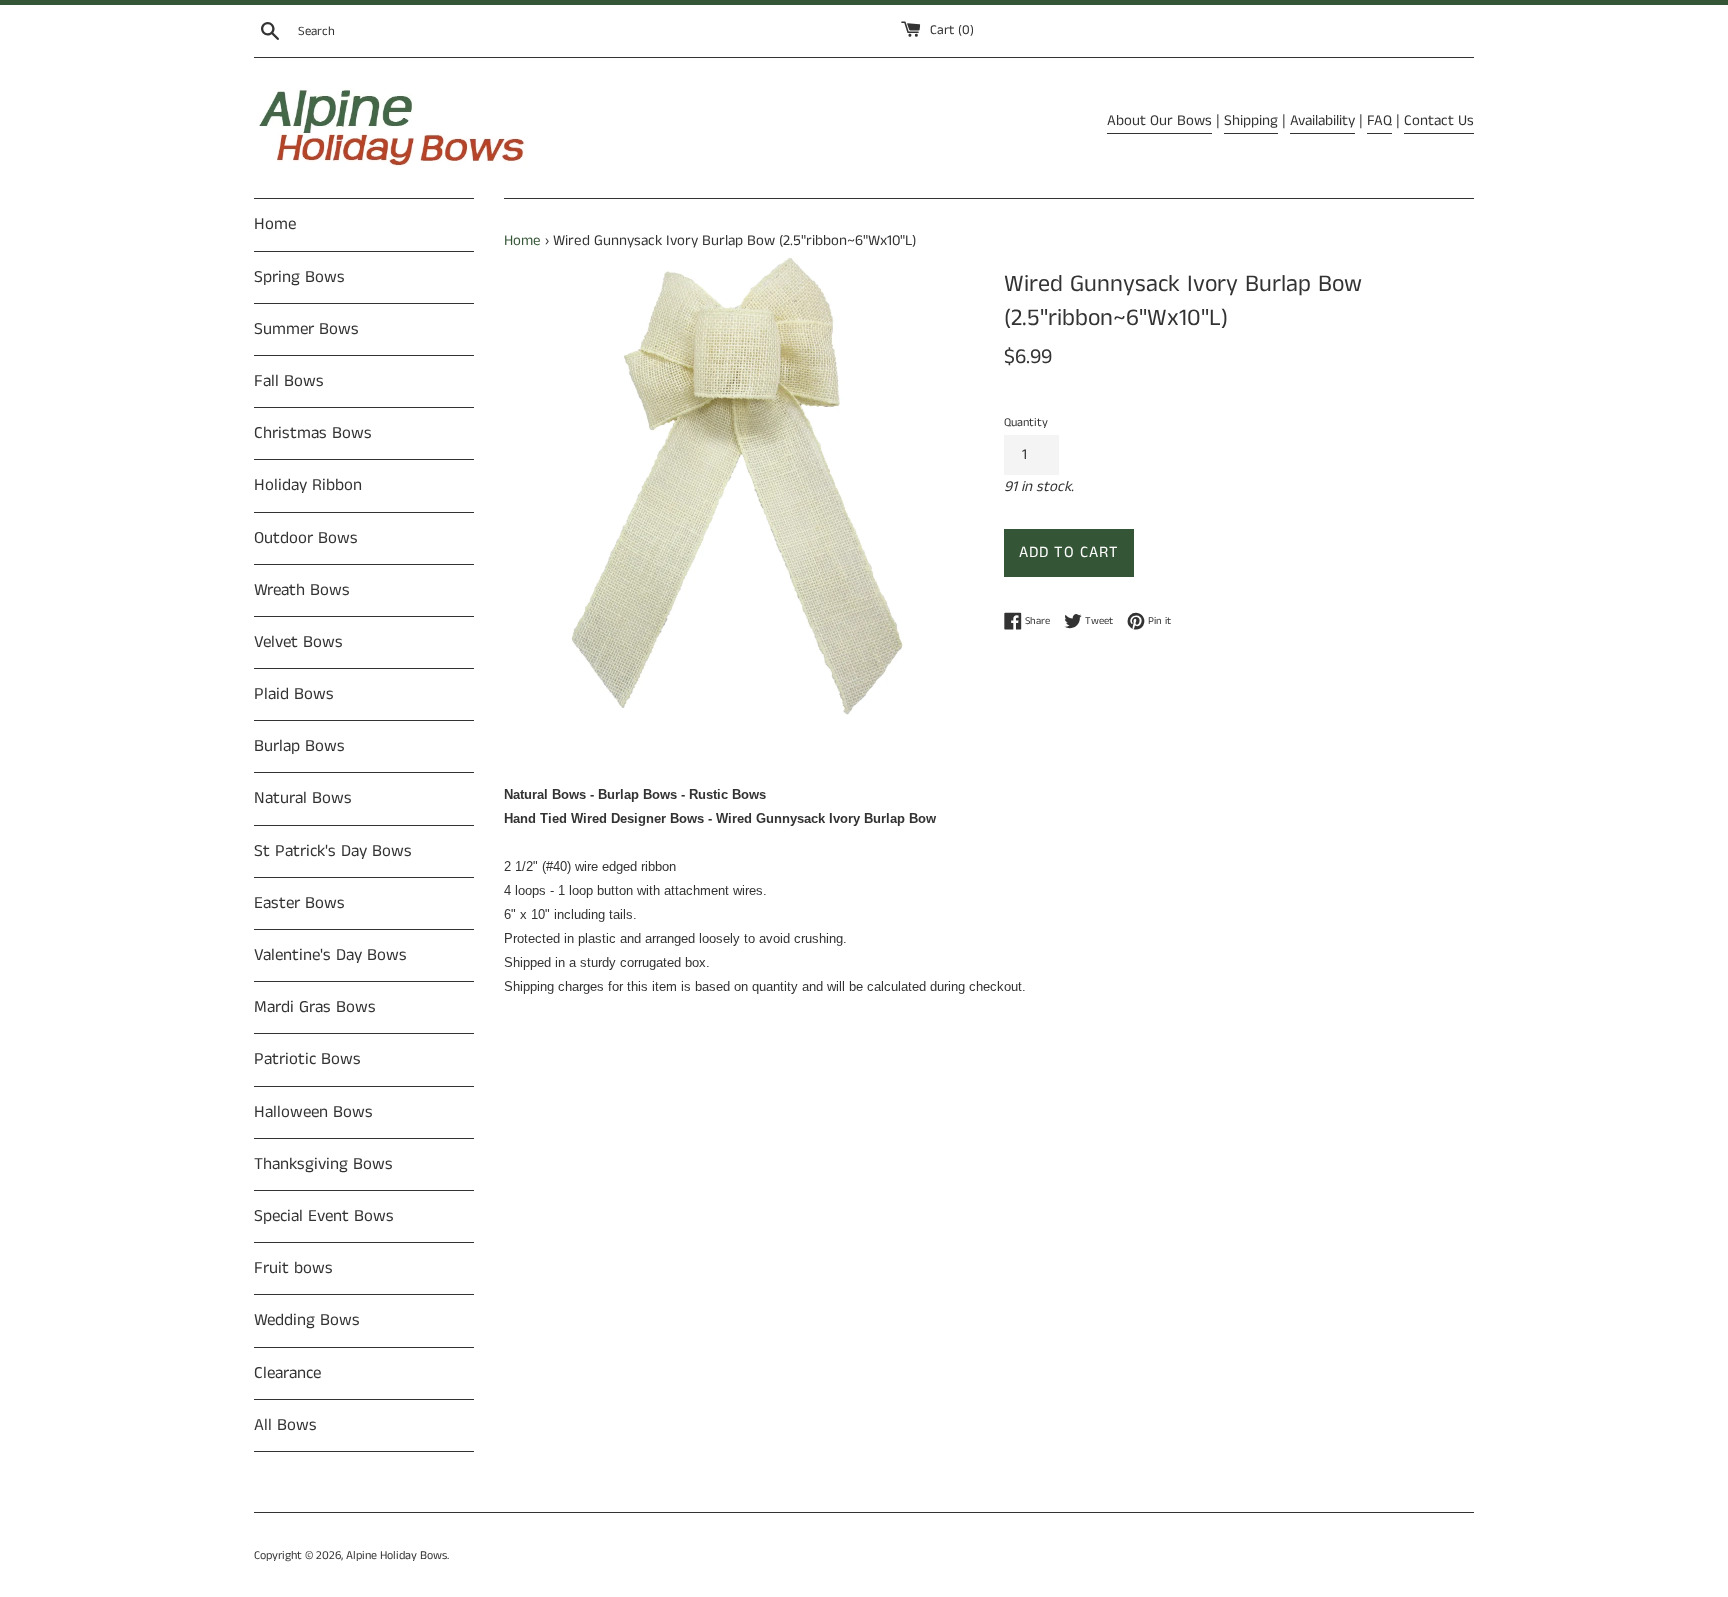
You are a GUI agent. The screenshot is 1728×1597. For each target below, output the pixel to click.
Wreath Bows (302, 590)
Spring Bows (299, 277)
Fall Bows (289, 381)
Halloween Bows (313, 1112)
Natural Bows (303, 798)
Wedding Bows (307, 1320)
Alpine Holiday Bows (396, 1555)
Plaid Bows (294, 694)
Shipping (1251, 120)
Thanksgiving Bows (323, 1164)
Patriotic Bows (307, 1059)
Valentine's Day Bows (330, 955)
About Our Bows (1159, 120)
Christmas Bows (313, 433)
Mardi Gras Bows (315, 1007)
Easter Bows (299, 903)
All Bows (285, 1425)
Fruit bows (293, 1268)
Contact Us (1439, 120)
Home (275, 224)
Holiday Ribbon (308, 485)
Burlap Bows (299, 746)
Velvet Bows (298, 642)
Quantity (1026, 422)
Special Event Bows (324, 1216)
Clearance (287, 1373)
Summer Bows (306, 329)
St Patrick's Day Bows (333, 851)
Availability (1322, 120)
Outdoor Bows (306, 538)
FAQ (1379, 120)
